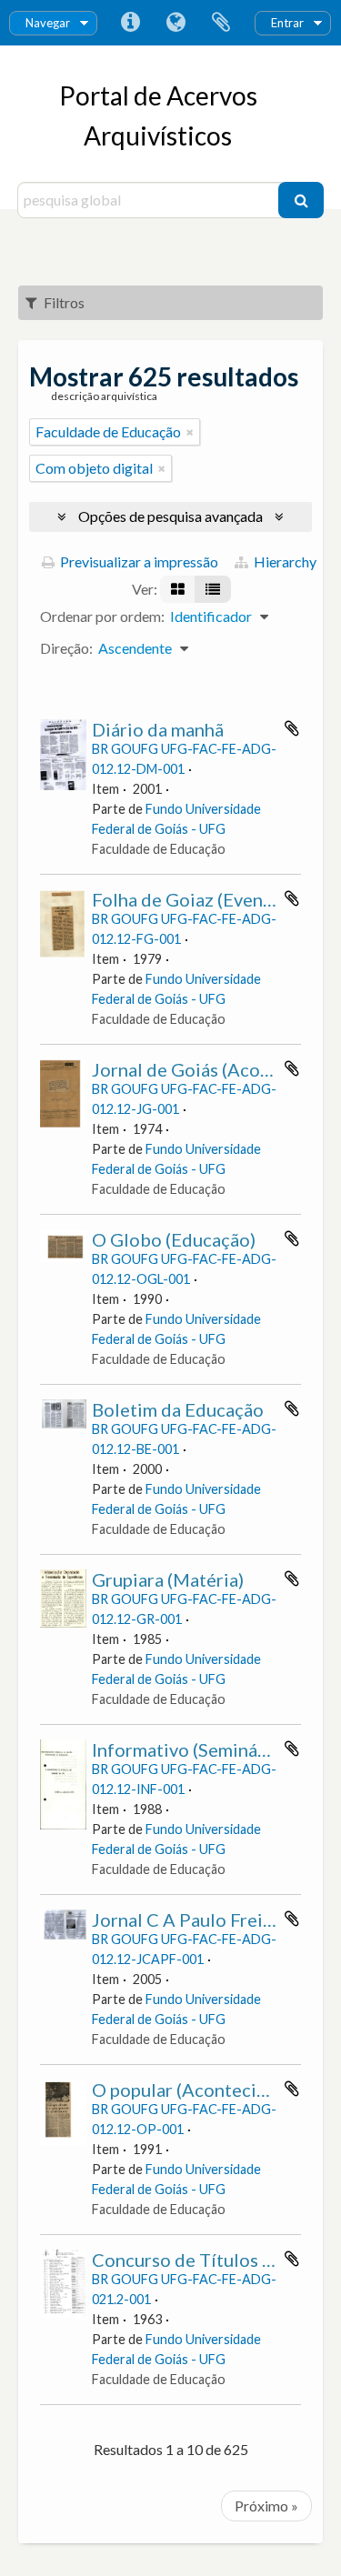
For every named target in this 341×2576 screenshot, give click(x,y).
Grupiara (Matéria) (168, 1579)
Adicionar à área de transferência (292, 728)
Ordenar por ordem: (102, 616)
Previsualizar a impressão (138, 561)
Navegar (48, 23)
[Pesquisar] (301, 200)
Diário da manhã (158, 729)
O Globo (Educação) (174, 1239)
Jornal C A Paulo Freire (186, 1919)
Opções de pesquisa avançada (170, 516)
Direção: (66, 648)
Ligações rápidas (130, 23)
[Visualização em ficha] (178, 589)
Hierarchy (284, 561)
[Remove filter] (190, 432)
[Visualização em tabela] (213, 589)
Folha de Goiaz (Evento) (189, 899)
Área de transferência (221, 23)
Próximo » (266, 2506)
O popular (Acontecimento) (203, 2090)
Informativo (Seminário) (189, 1749)
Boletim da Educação (178, 1409)
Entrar (287, 23)
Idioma (176, 23)
